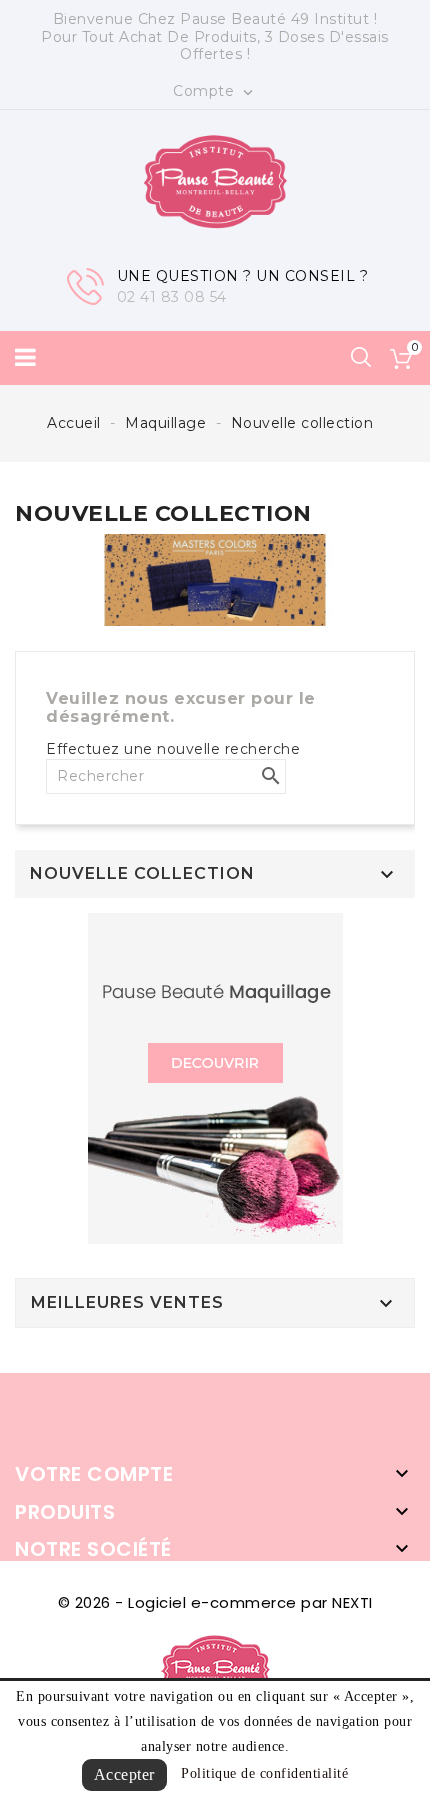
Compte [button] (215, 92)
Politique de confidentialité (264, 1773)
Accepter (124, 1774)
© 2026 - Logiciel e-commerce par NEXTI (215, 1602)
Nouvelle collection (142, 874)
